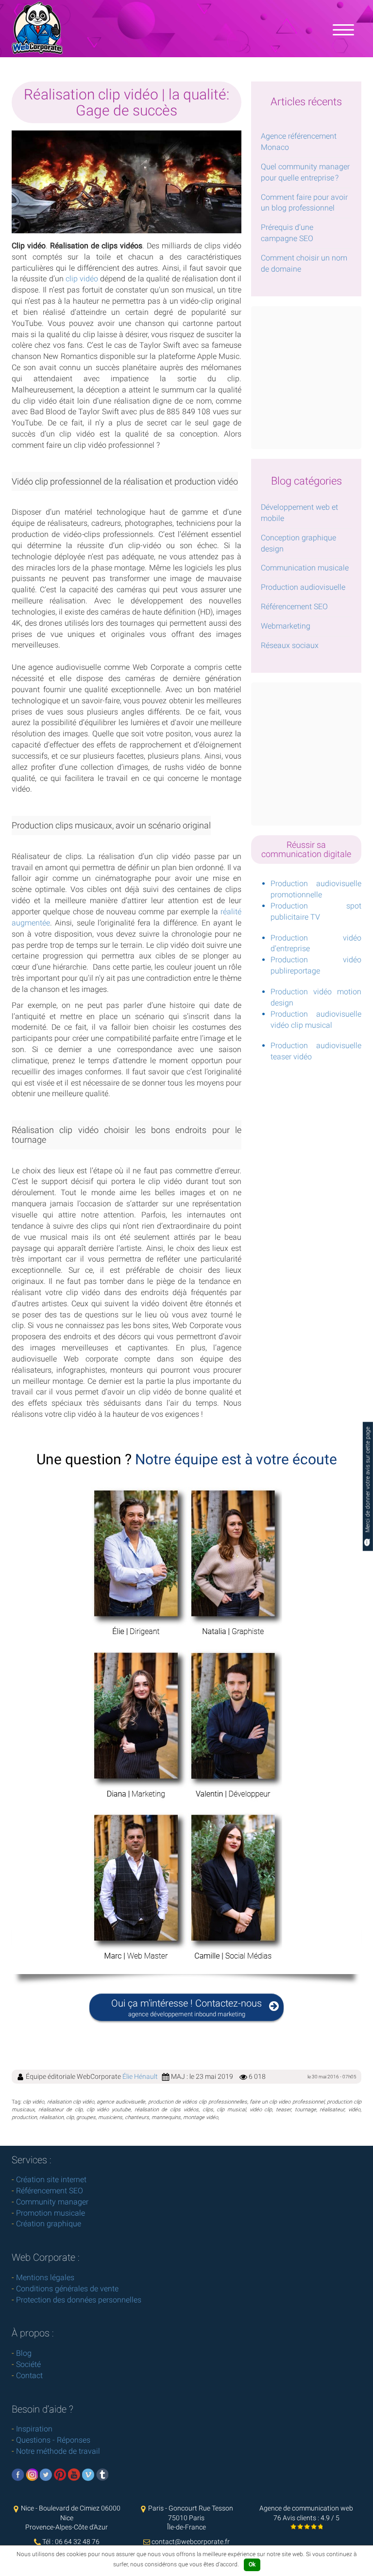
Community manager (52, 2202)
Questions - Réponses (53, 2440)
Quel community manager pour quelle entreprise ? (305, 172)
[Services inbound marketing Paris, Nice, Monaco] (343, 29)
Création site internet (51, 2179)
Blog (24, 2353)
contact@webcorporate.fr (191, 2542)
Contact (29, 2375)
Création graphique (49, 2224)
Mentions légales (45, 2277)
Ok (252, 2564)
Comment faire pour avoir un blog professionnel (304, 203)
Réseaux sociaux (290, 645)
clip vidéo (82, 279)
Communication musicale (305, 568)
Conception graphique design (298, 543)
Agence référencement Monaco (299, 142)
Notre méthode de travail (58, 2451)
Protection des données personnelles (79, 2300)
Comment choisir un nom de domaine (304, 263)
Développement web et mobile (299, 513)
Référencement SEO (294, 607)
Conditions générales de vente (67, 2289)
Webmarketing (286, 626)
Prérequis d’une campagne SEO (287, 233)
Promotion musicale (51, 2213)
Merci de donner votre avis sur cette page (368, 1480)
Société (28, 2364)
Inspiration (34, 2429)
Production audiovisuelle (303, 587)
